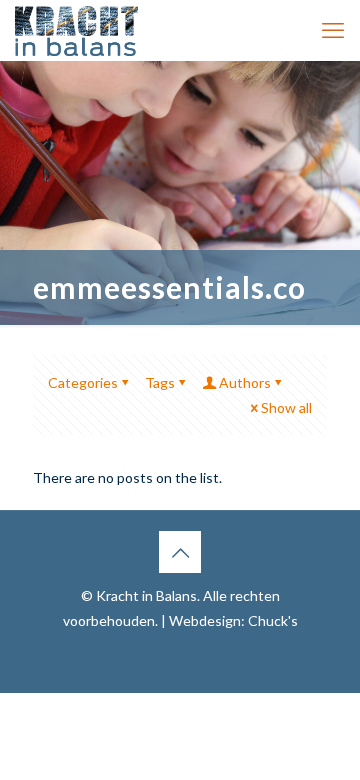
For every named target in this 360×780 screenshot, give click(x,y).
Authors (245, 382)
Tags (160, 382)
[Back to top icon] (180, 552)
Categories (83, 382)
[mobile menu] (333, 30)
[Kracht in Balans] (76, 30)
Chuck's (273, 620)
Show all (286, 407)
